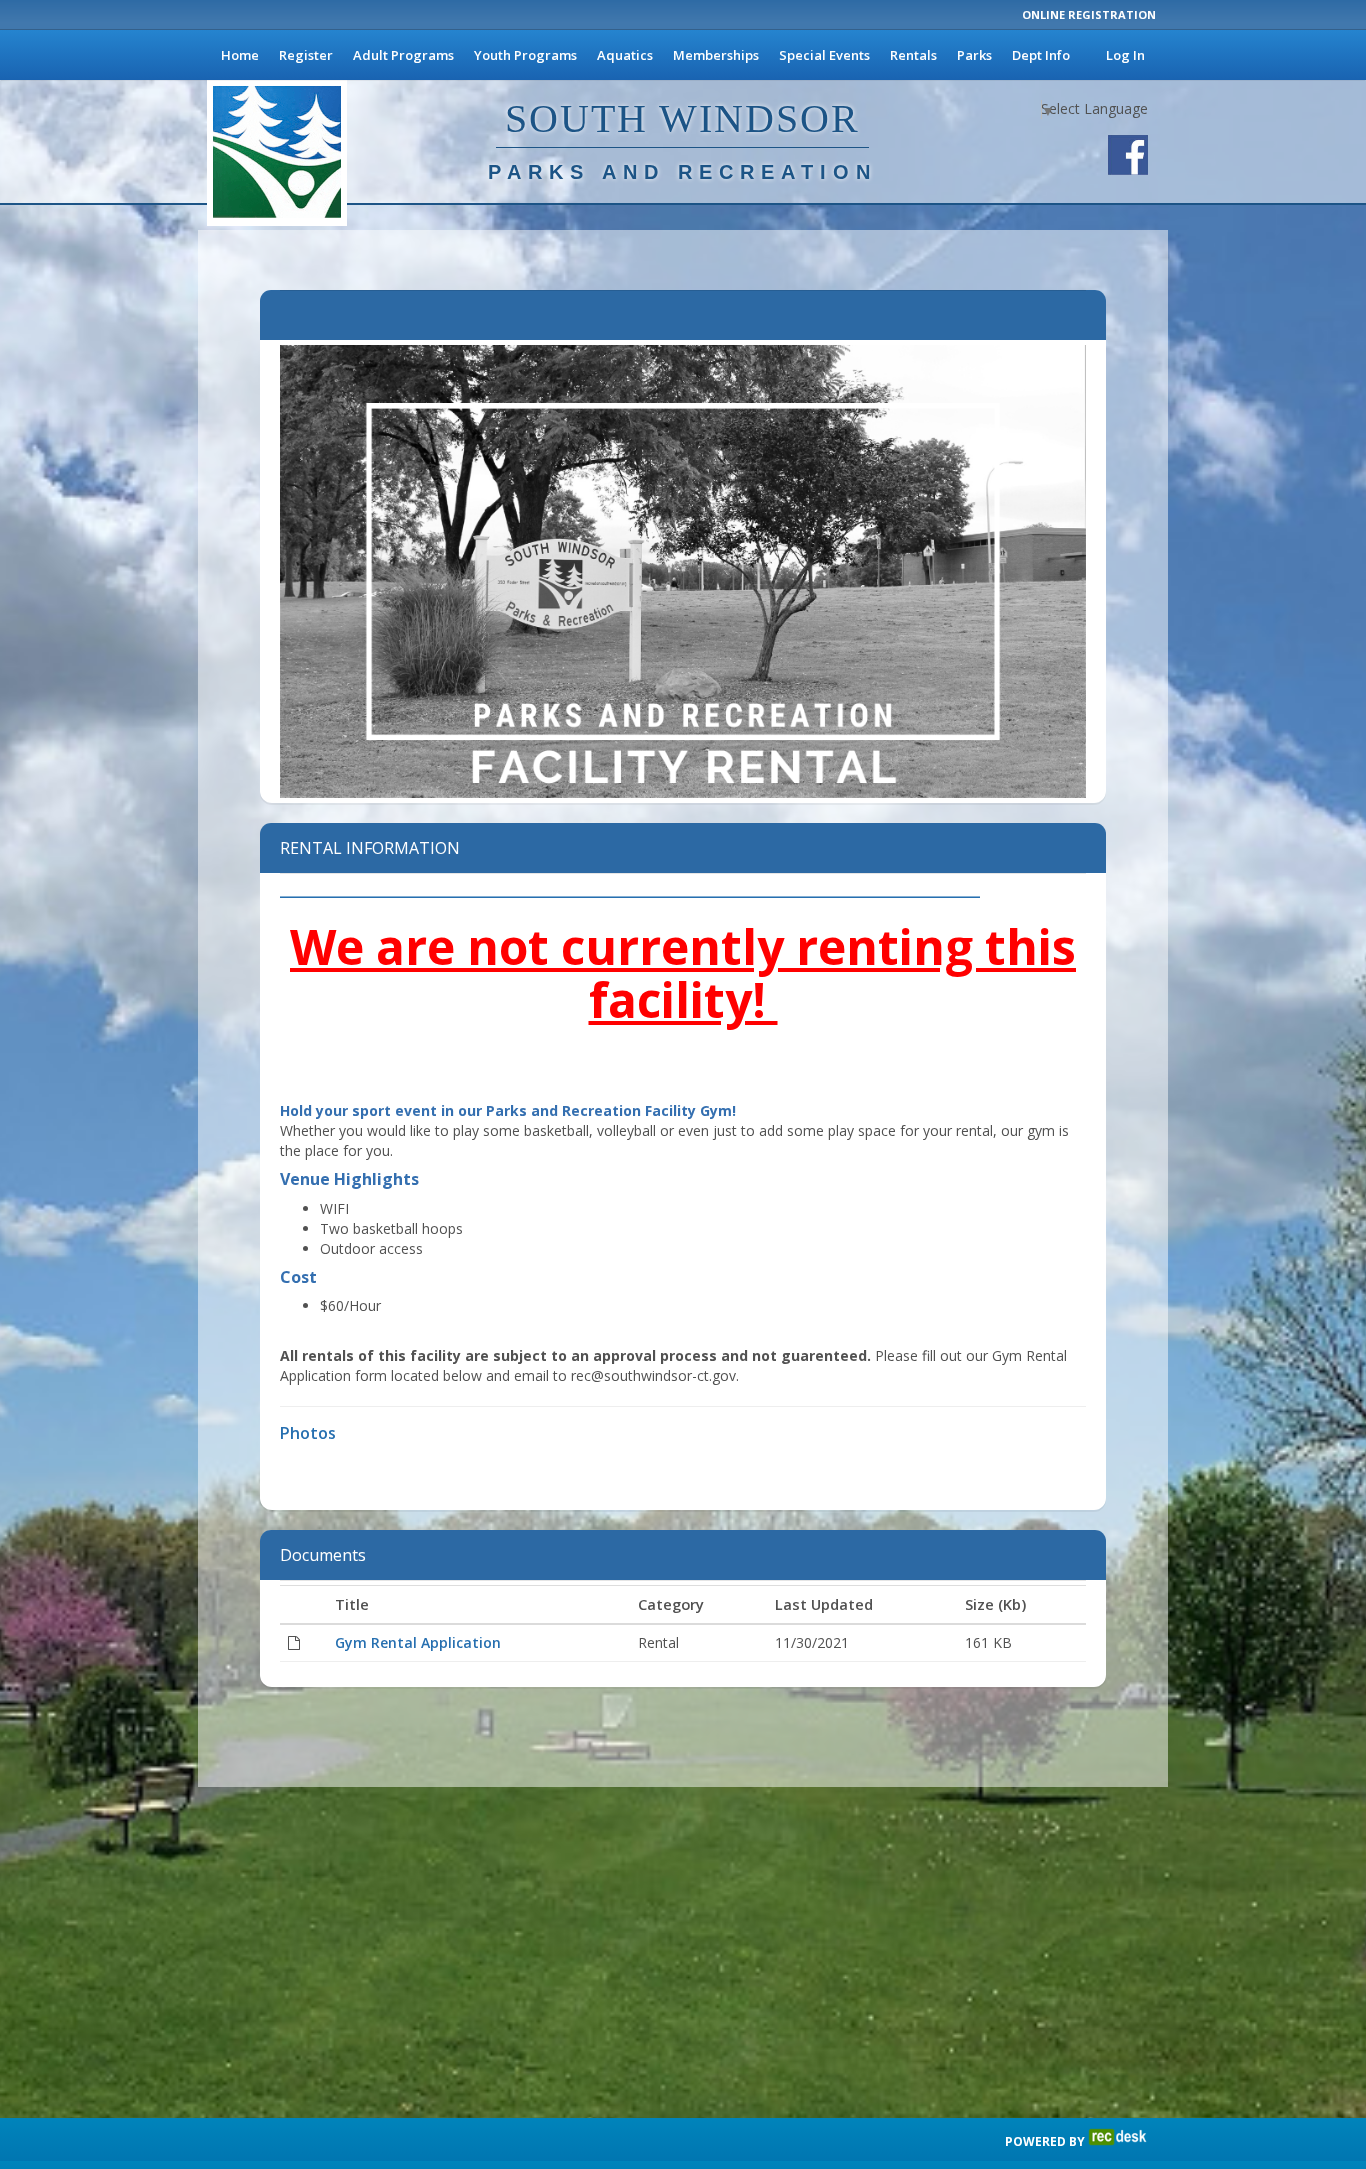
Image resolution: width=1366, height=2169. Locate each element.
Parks (974, 55)
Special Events (824, 55)
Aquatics (625, 55)
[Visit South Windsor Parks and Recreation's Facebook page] (1128, 155)
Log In (1125, 55)
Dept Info (1041, 55)
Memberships (716, 55)
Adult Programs (403, 55)
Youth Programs (525, 55)
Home (240, 55)
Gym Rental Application (418, 1642)
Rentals (913, 55)
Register (306, 55)
